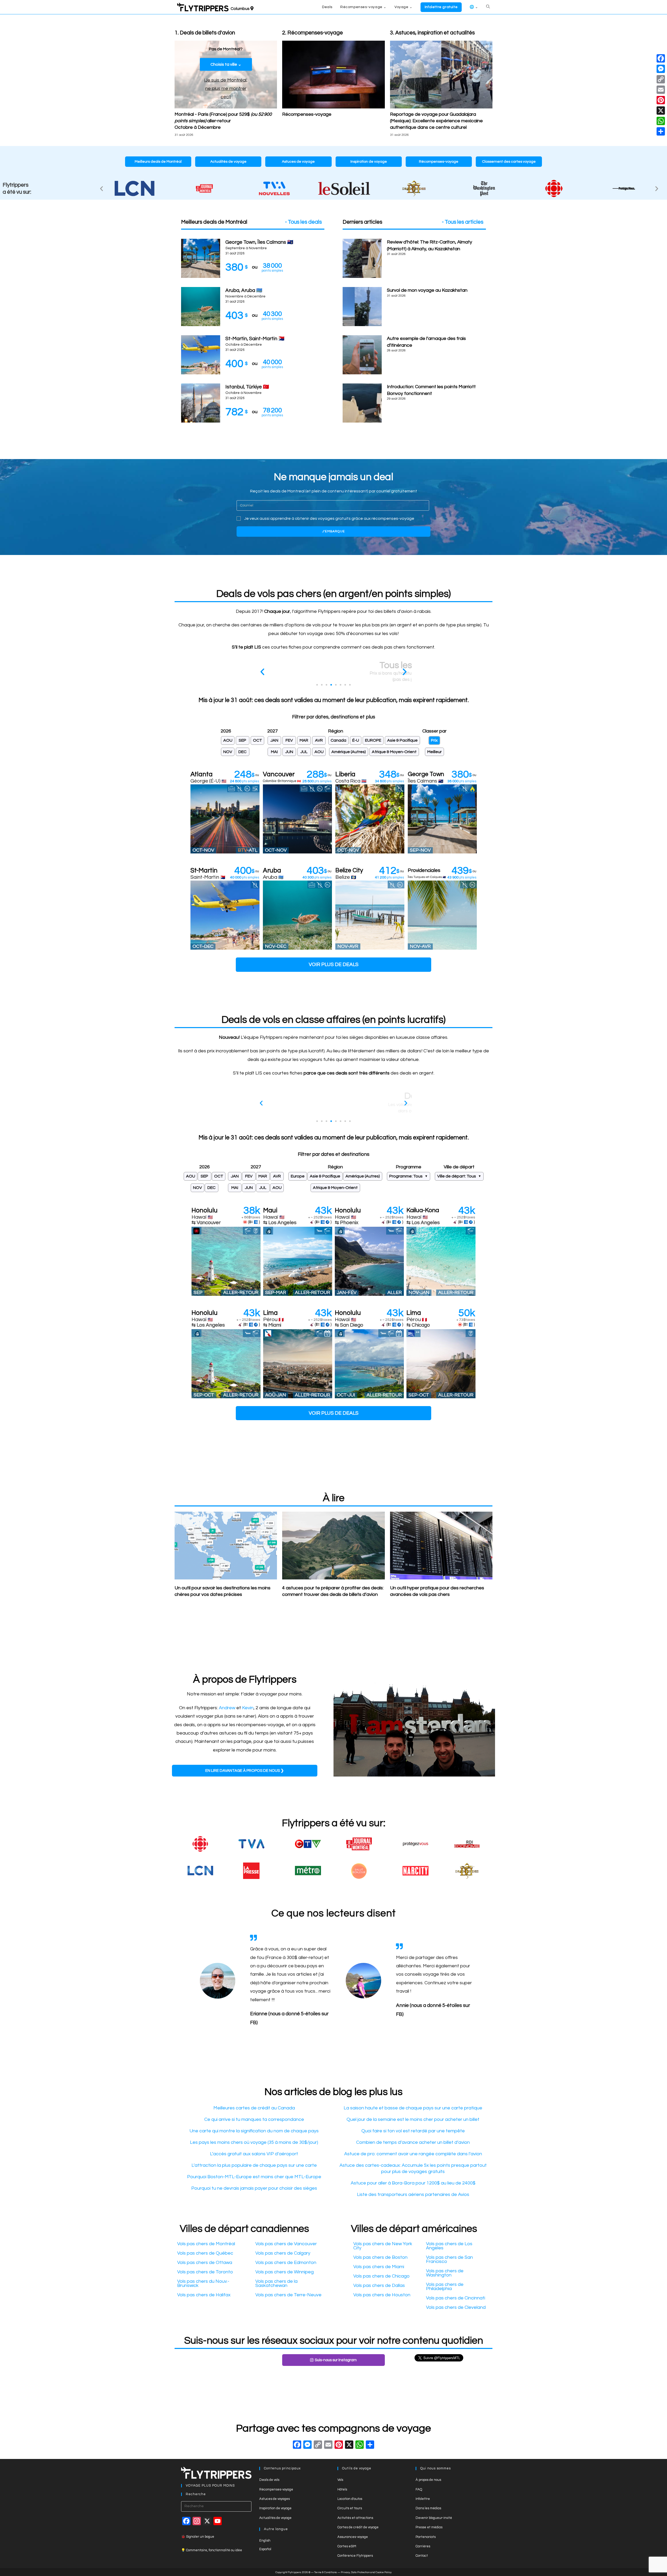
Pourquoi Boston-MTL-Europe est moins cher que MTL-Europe (254, 2177)
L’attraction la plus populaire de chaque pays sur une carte (254, 2165)
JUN (289, 752)
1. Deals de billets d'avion (205, 33)
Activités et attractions (355, 2518)
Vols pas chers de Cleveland (456, 2307)
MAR (304, 740)
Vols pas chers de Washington (445, 2273)
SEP (242, 740)
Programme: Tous (406, 1176)
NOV (228, 752)
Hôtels (342, 2489)
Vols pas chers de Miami (379, 2267)
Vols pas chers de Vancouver (286, 2244)
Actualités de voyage (228, 162)
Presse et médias (429, 2527)
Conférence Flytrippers (355, 2556)
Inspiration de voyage (369, 162)
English (265, 2541)
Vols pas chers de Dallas (379, 2285)
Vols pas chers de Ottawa (205, 2263)
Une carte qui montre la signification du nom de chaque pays (254, 2131)
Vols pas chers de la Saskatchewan (276, 2283)
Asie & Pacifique (402, 740)
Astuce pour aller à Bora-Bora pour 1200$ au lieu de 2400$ (413, 2183)
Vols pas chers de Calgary (283, 2253)
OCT (258, 740)
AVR (319, 740)
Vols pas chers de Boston (380, 2257)
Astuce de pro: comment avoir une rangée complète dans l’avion (413, 2154)
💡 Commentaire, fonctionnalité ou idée (212, 2550)
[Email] (661, 90)
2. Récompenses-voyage (313, 33)
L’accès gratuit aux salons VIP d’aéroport (254, 2154)
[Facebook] (297, 2446)
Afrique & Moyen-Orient (394, 752)
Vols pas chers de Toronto (205, 2272)
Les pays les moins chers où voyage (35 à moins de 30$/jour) (254, 2142)
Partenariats (426, 2537)
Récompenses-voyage (307, 114)
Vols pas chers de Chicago (381, 2276)
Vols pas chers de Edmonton (286, 2263)
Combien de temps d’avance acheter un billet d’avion (413, 2142)
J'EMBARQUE (333, 531)
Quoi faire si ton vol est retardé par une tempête (413, 2131)
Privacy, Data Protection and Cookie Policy (366, 2572)
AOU (228, 740)
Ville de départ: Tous (457, 1176)
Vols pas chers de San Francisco (449, 2259)
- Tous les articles (463, 222)
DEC (242, 752)
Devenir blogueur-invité (434, 2518)
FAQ (419, 2489)
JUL (304, 752)
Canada (338, 740)
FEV (289, 740)
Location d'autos (350, 2499)
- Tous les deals (303, 222)
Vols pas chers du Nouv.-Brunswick (203, 2283)
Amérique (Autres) (349, 752)
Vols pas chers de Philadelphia (445, 2287)
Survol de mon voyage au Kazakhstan (427, 290)
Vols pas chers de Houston (382, 2295)
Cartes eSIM (347, 2546)
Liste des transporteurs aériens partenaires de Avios (413, 2195)
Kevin (248, 1708)
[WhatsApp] (661, 121)
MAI (274, 752)
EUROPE (373, 740)
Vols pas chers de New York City (383, 2246)
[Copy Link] (318, 2446)
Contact (422, 2556)
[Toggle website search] (488, 7)
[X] (349, 2446)
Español (265, 2549)
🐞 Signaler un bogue (198, 2537)
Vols (340, 2480)
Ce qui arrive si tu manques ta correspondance (254, 2119)
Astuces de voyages (274, 2499)
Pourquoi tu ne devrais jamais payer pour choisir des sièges (254, 2188)
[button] (101, 189)
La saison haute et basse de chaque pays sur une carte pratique (413, 2108)
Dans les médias (428, 2508)
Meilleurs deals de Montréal (158, 162)
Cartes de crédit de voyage (358, 2527)
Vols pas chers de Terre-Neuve (288, 2295)
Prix (434, 740)
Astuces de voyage (298, 162)
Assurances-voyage (353, 2537)
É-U (356, 740)
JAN (274, 740)
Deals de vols (269, 2480)
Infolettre (423, 2499)
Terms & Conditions (326, 2572)
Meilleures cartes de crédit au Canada (254, 2108)
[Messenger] (661, 69)
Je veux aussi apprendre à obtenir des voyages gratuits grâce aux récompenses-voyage (329, 518)
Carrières (423, 2546)
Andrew (227, 1708)
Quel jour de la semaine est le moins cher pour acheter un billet (413, 2119)
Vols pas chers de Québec (205, 2253)
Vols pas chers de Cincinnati (456, 2298)
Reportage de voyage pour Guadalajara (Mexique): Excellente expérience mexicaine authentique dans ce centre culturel (436, 121)
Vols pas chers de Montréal (206, 2244)
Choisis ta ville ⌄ (226, 64)
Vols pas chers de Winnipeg (285, 2272)
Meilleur (434, 752)
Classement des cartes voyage (509, 162)
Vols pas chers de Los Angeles (449, 2246)
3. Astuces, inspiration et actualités (432, 33)
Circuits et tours (350, 2508)
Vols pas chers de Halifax (204, 2295)
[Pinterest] (661, 100)
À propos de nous (428, 2480)
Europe (298, 1176)
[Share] (661, 131)
